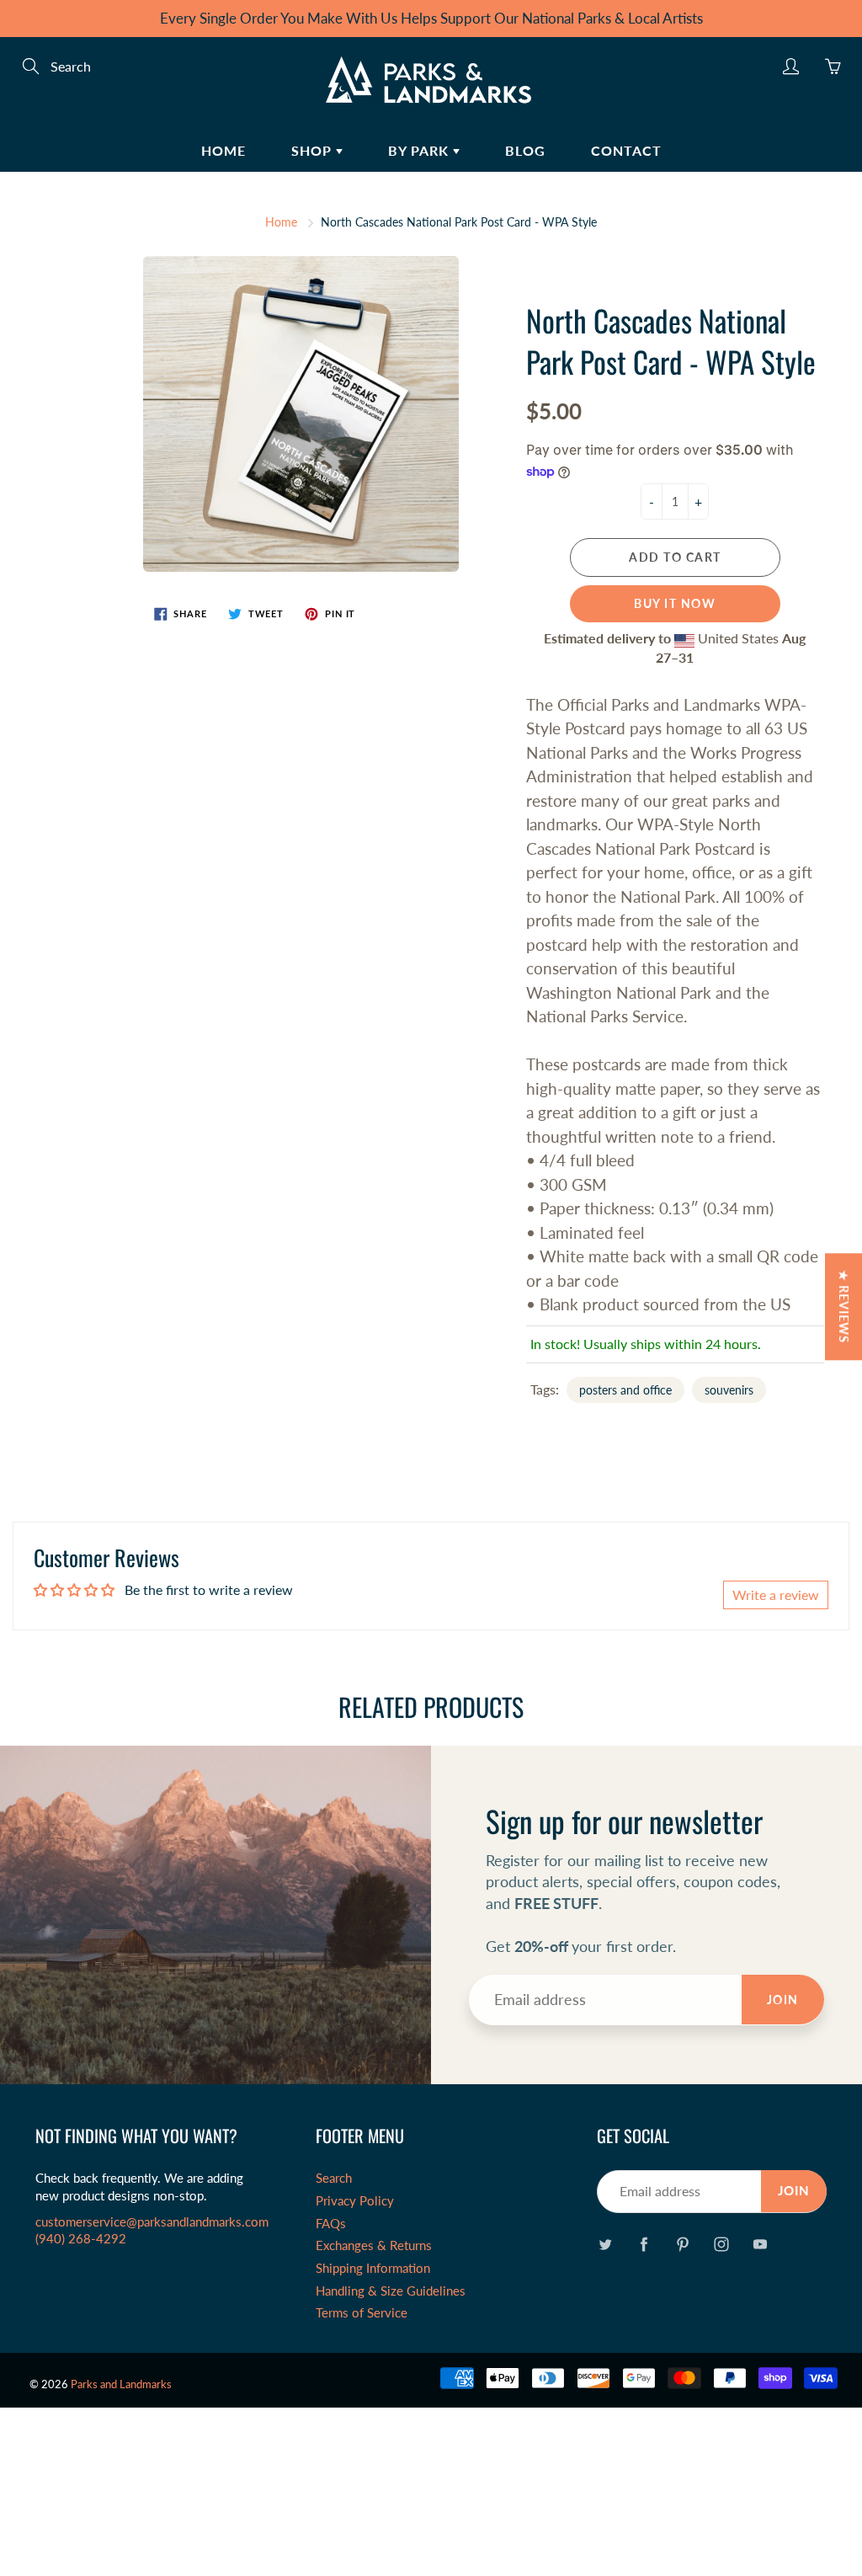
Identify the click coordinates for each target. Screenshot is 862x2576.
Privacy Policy (355, 2201)
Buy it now (675, 603)
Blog (525, 150)
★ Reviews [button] (844, 1307)
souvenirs (729, 1390)
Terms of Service (362, 2313)
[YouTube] (761, 2245)
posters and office (625, 1390)
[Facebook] (644, 2245)
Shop (314, 150)
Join (783, 2000)
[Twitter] (606, 2245)
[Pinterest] (683, 2245)
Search (334, 2178)
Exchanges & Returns (374, 2245)
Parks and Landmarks (121, 2384)
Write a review (776, 1595)
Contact (626, 150)
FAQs (331, 2224)
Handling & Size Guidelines (391, 2291)
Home (223, 150)
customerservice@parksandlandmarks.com (152, 2222)
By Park (420, 150)
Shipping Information (373, 2268)
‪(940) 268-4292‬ (81, 2239)
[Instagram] (722, 2245)
